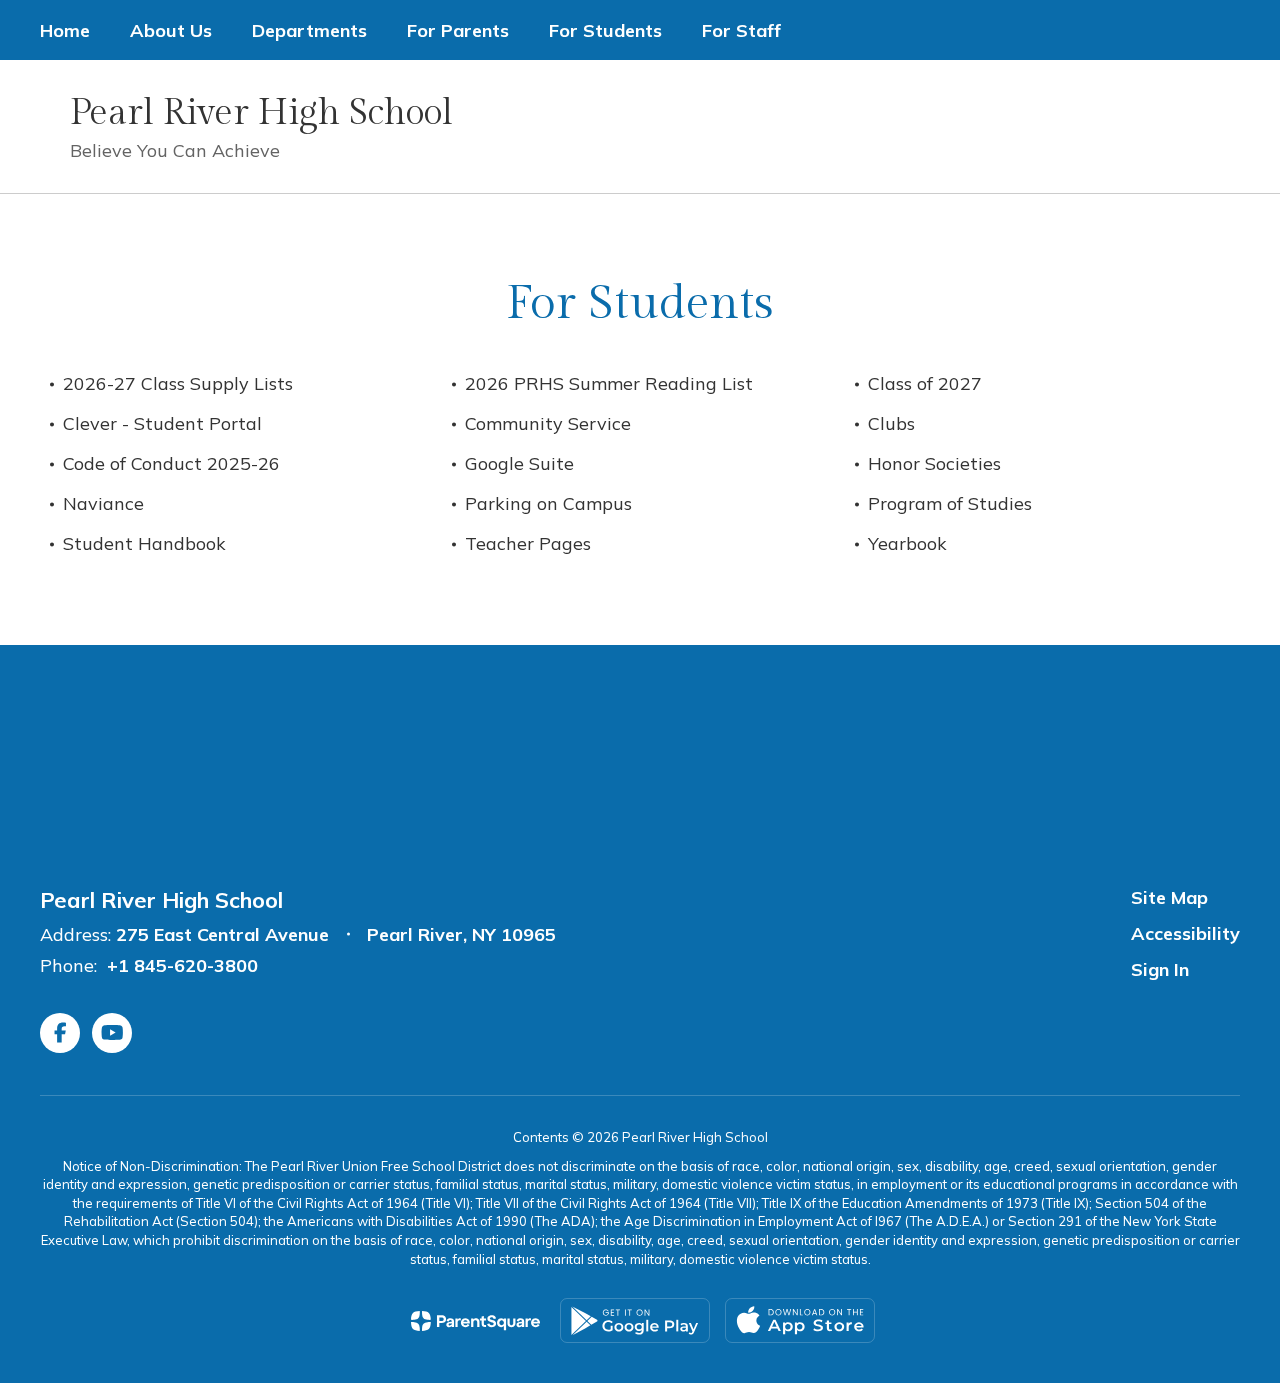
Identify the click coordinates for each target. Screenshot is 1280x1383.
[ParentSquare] (475, 1321)
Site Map (1169, 897)
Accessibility (1185, 933)
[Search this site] (1230, 127)
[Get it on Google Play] (635, 1320)
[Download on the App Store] (800, 1320)
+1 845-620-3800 (182, 965)
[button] (938, 126)
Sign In (1160, 969)
